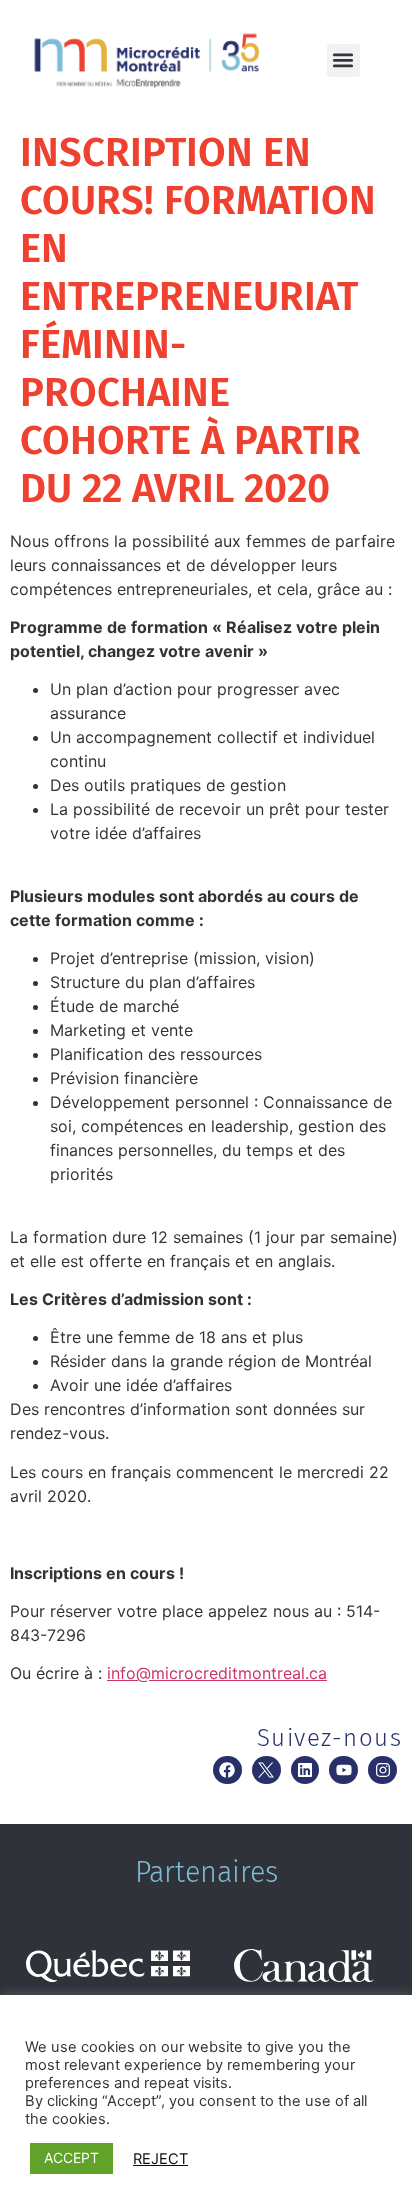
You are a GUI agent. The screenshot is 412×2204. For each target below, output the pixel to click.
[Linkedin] (305, 1770)
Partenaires (206, 1872)
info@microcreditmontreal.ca (217, 1673)
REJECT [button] (160, 2159)
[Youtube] (343, 1770)
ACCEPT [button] (71, 2157)
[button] (343, 60)
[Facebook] (227, 1770)
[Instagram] (382, 1770)
